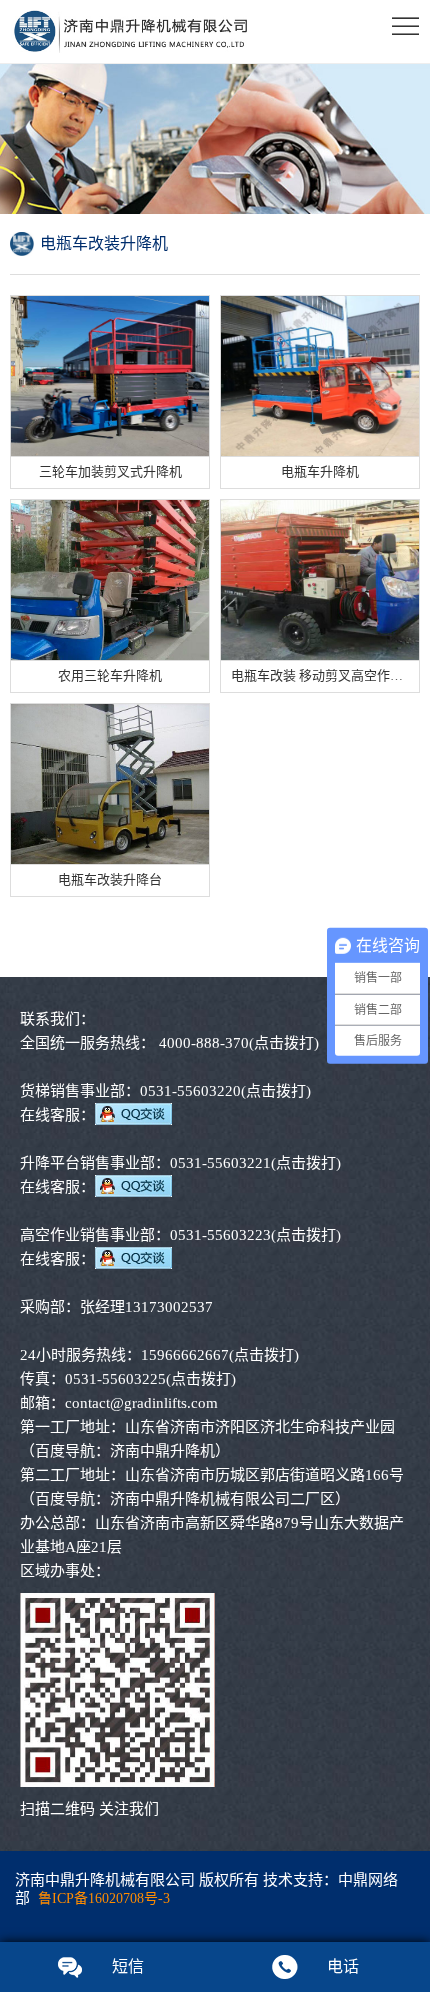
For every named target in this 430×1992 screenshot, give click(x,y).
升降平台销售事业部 (87, 1163)
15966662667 (220, 1355)
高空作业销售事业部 (87, 1235)
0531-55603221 (255, 1163)
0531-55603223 (255, 1235)
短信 (128, 1966)
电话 (343, 1966)
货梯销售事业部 (72, 1091)
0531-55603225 (150, 1379)
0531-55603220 (225, 1091)
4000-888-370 (239, 1043)
